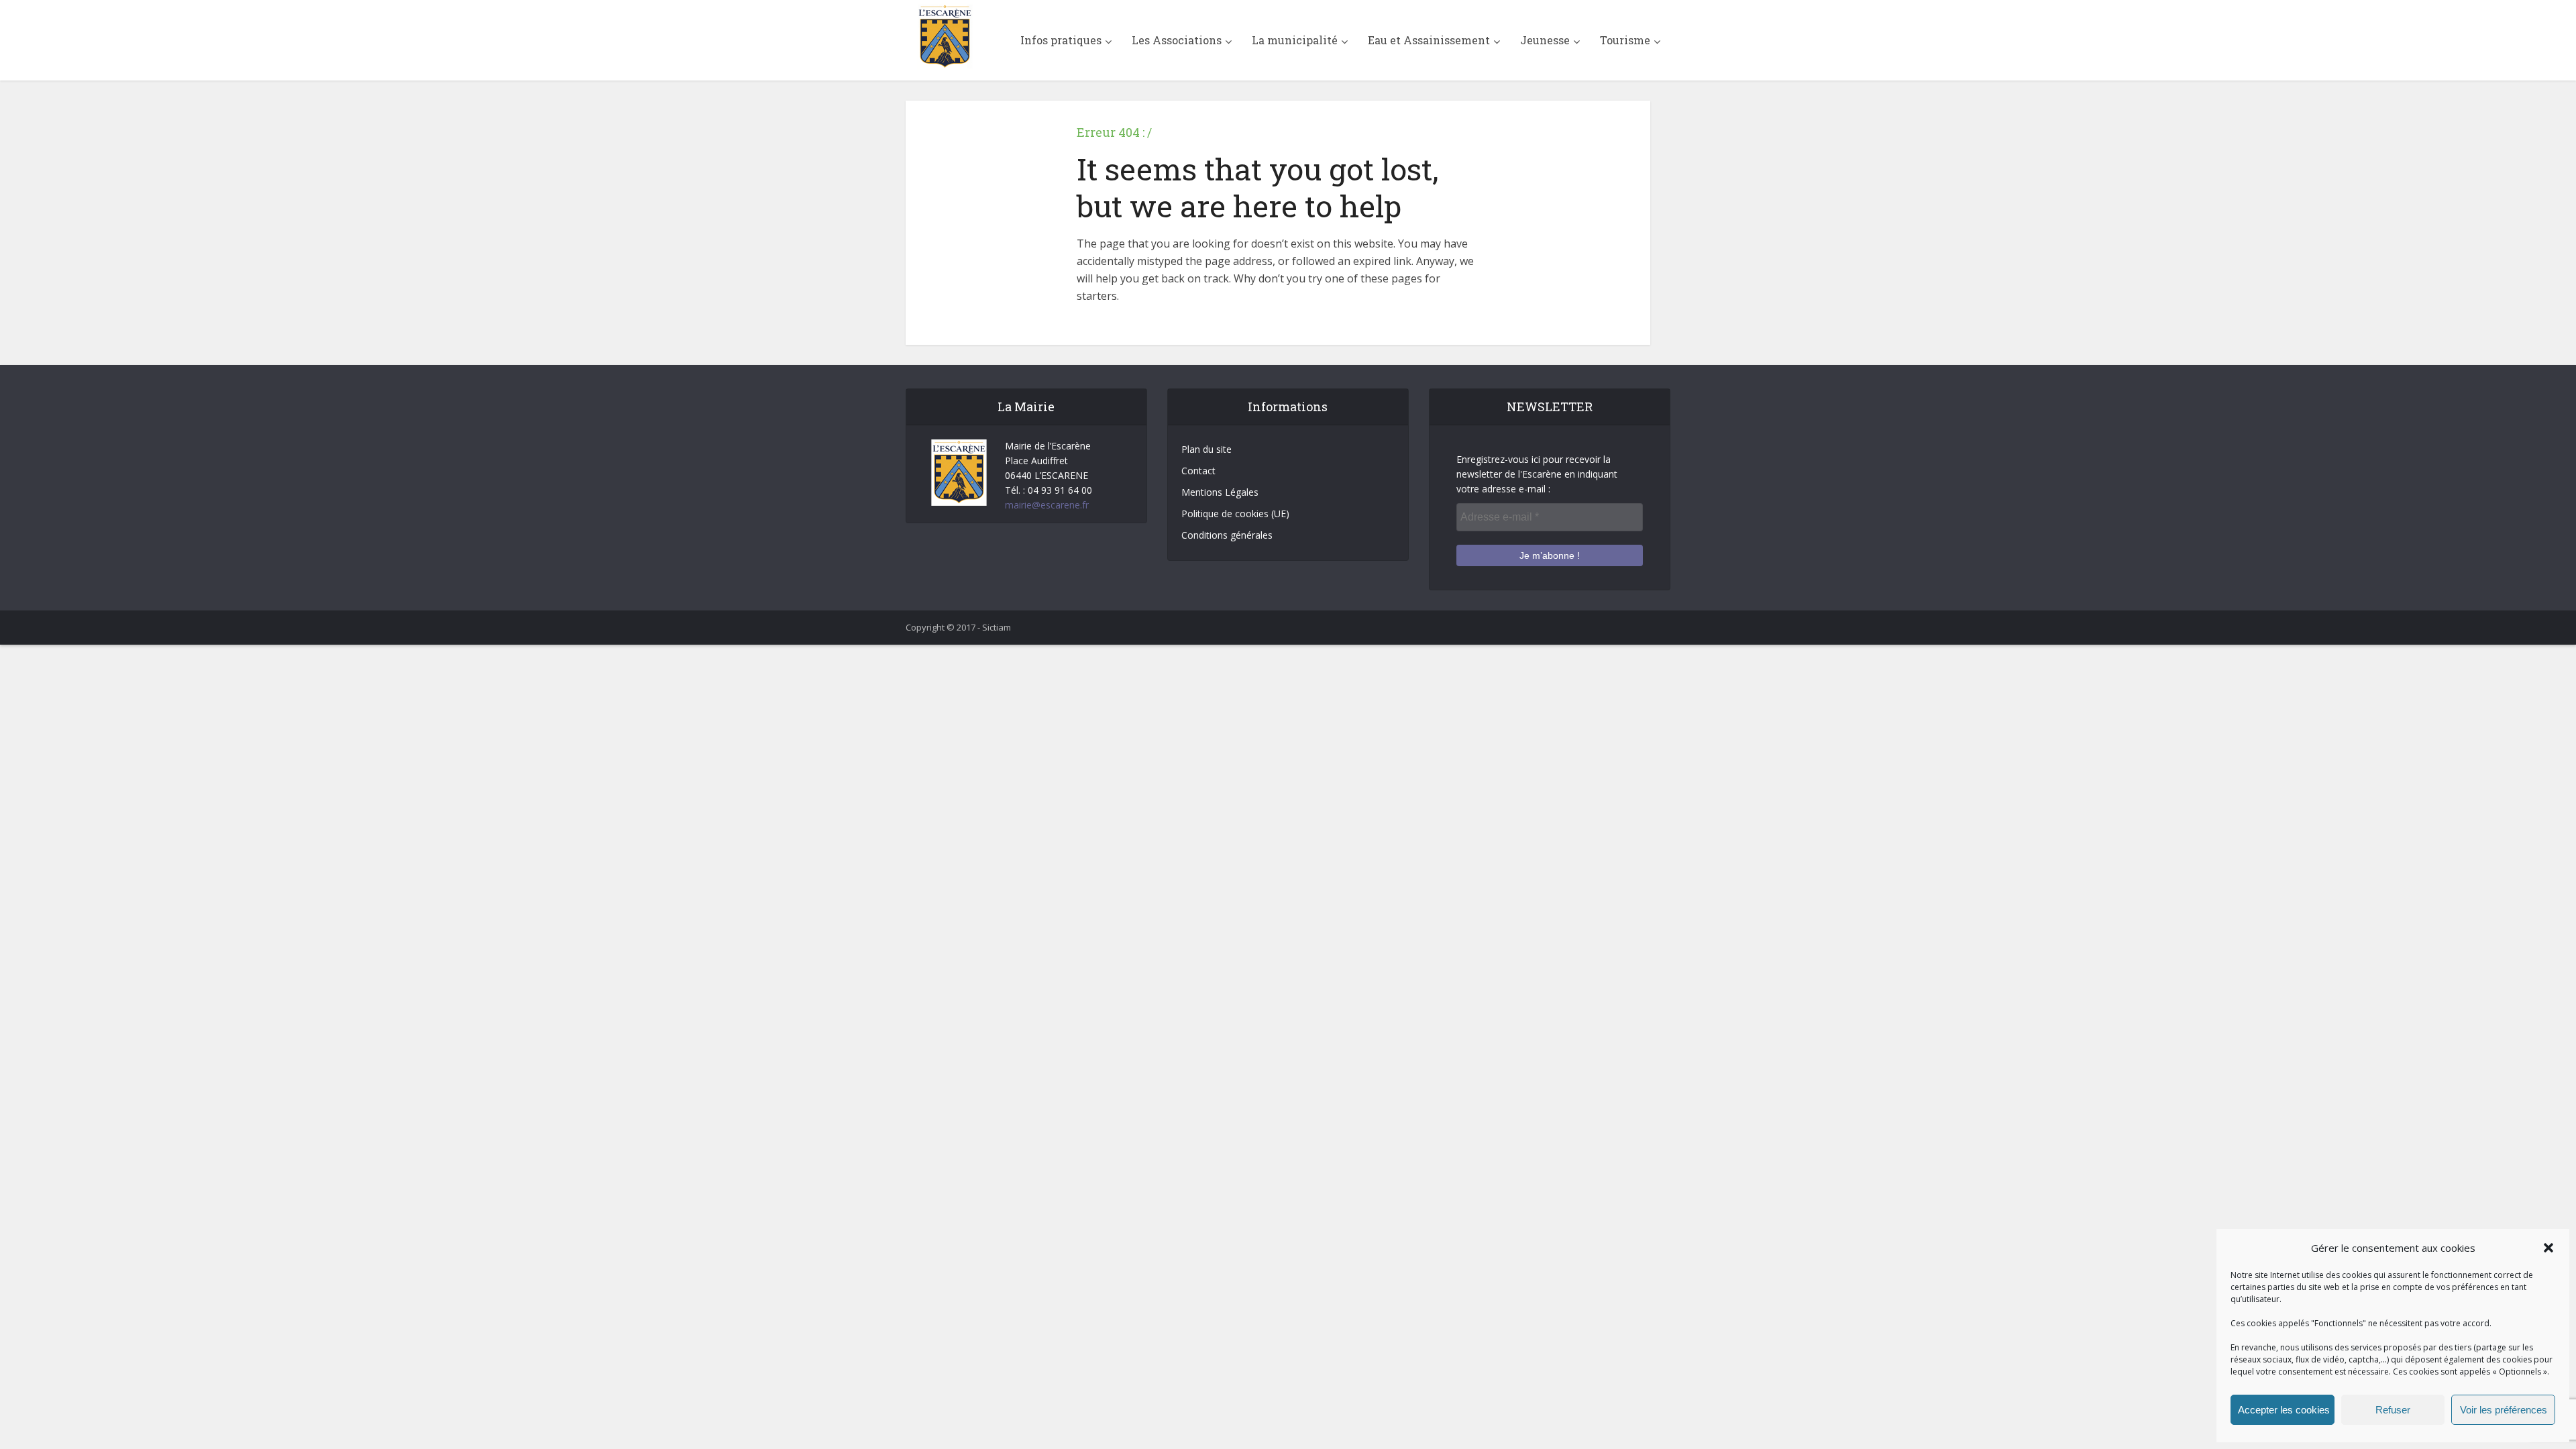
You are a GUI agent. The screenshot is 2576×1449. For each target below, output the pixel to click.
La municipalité (1295, 40)
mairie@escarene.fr (1047, 505)
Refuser (2393, 1410)
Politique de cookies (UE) (1235, 514)
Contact (1198, 471)
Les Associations (1177, 40)
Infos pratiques (1061, 40)
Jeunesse (1545, 40)
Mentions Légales (1220, 492)
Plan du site (1206, 449)
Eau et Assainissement (1429, 40)
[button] (2548, 1248)
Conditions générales (1227, 535)
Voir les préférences (2504, 1410)
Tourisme (1625, 40)
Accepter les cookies (2284, 1410)
